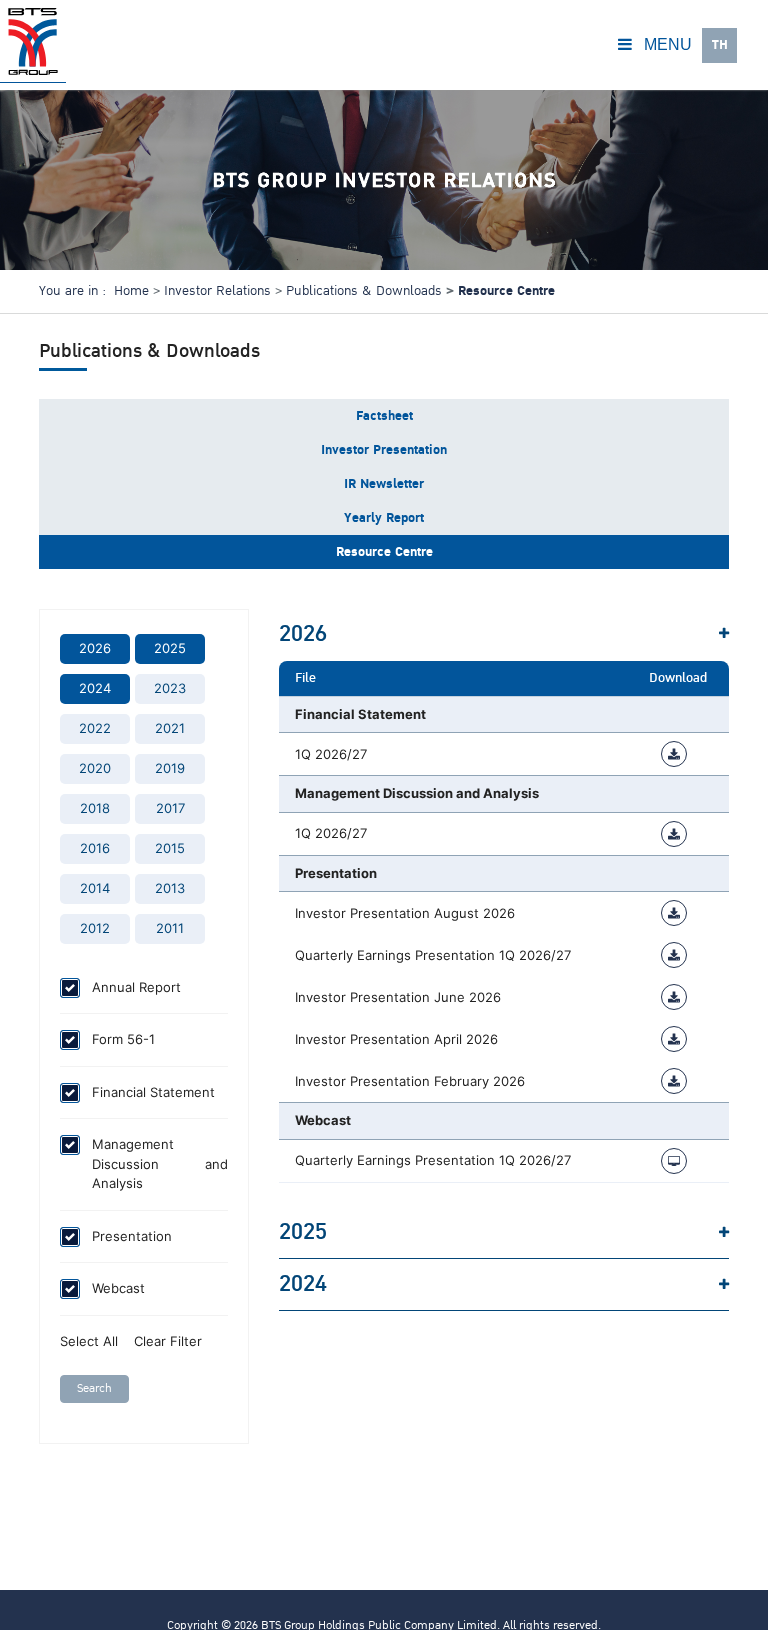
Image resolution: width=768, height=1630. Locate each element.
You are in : (72, 291)
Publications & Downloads (364, 291)
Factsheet (384, 416)
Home (131, 291)
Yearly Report (384, 518)
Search (94, 1388)
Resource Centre (384, 552)
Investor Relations (217, 291)
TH (720, 45)
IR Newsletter (384, 484)
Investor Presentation (384, 450)
